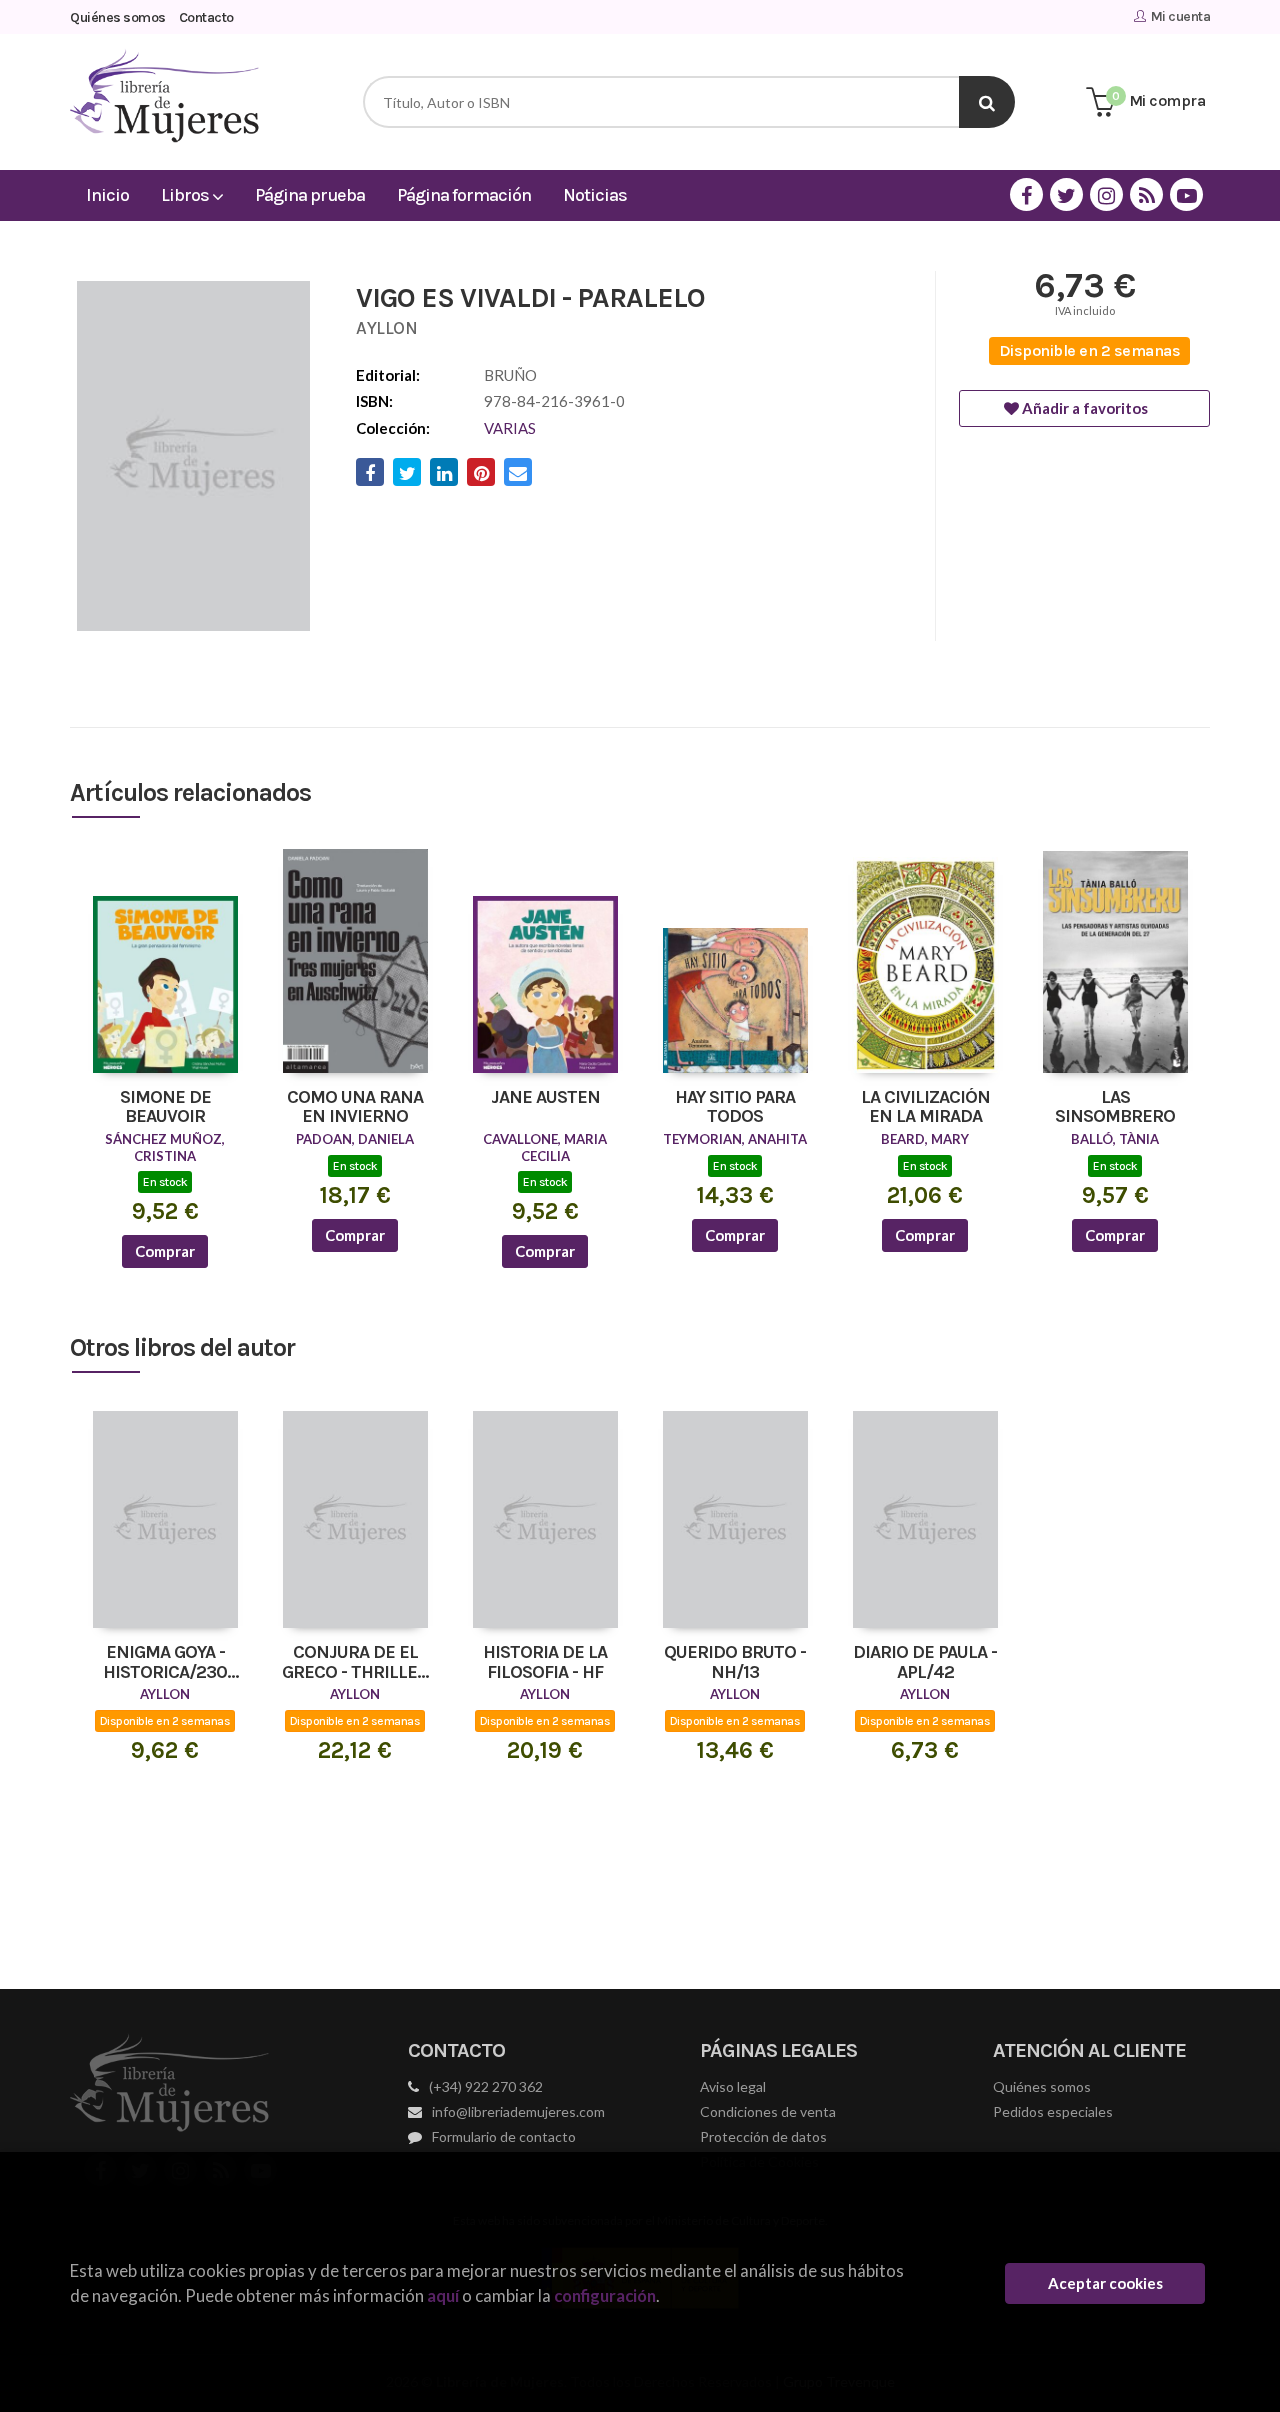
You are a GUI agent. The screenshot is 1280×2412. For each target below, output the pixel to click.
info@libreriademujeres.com (518, 2111)
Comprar (165, 1251)
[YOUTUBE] (1186, 194)
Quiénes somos (118, 17)
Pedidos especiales (1053, 2111)
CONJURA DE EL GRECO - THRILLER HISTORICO (355, 1663)
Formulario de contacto (504, 2136)
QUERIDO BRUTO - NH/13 (735, 1663)
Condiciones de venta (768, 2111)
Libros (186, 195)
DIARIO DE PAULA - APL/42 (925, 1663)
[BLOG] (1146, 194)
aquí (443, 2295)
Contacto (206, 17)
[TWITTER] (1066, 194)
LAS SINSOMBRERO (1115, 1108)
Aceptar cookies (1105, 2283)
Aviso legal (733, 2086)
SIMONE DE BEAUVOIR (165, 1108)
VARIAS (510, 428)
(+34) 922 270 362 (486, 2086)
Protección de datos (763, 2136)
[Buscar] (987, 102)
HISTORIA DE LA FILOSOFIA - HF (545, 1663)
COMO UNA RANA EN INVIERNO (355, 1108)
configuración (605, 2295)
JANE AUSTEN (545, 1098)
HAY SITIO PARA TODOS (735, 1108)
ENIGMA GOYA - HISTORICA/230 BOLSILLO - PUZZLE (165, 1663)
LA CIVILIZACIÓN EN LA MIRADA (925, 1108)
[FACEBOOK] (1026, 194)
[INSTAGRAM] (1106, 194)
